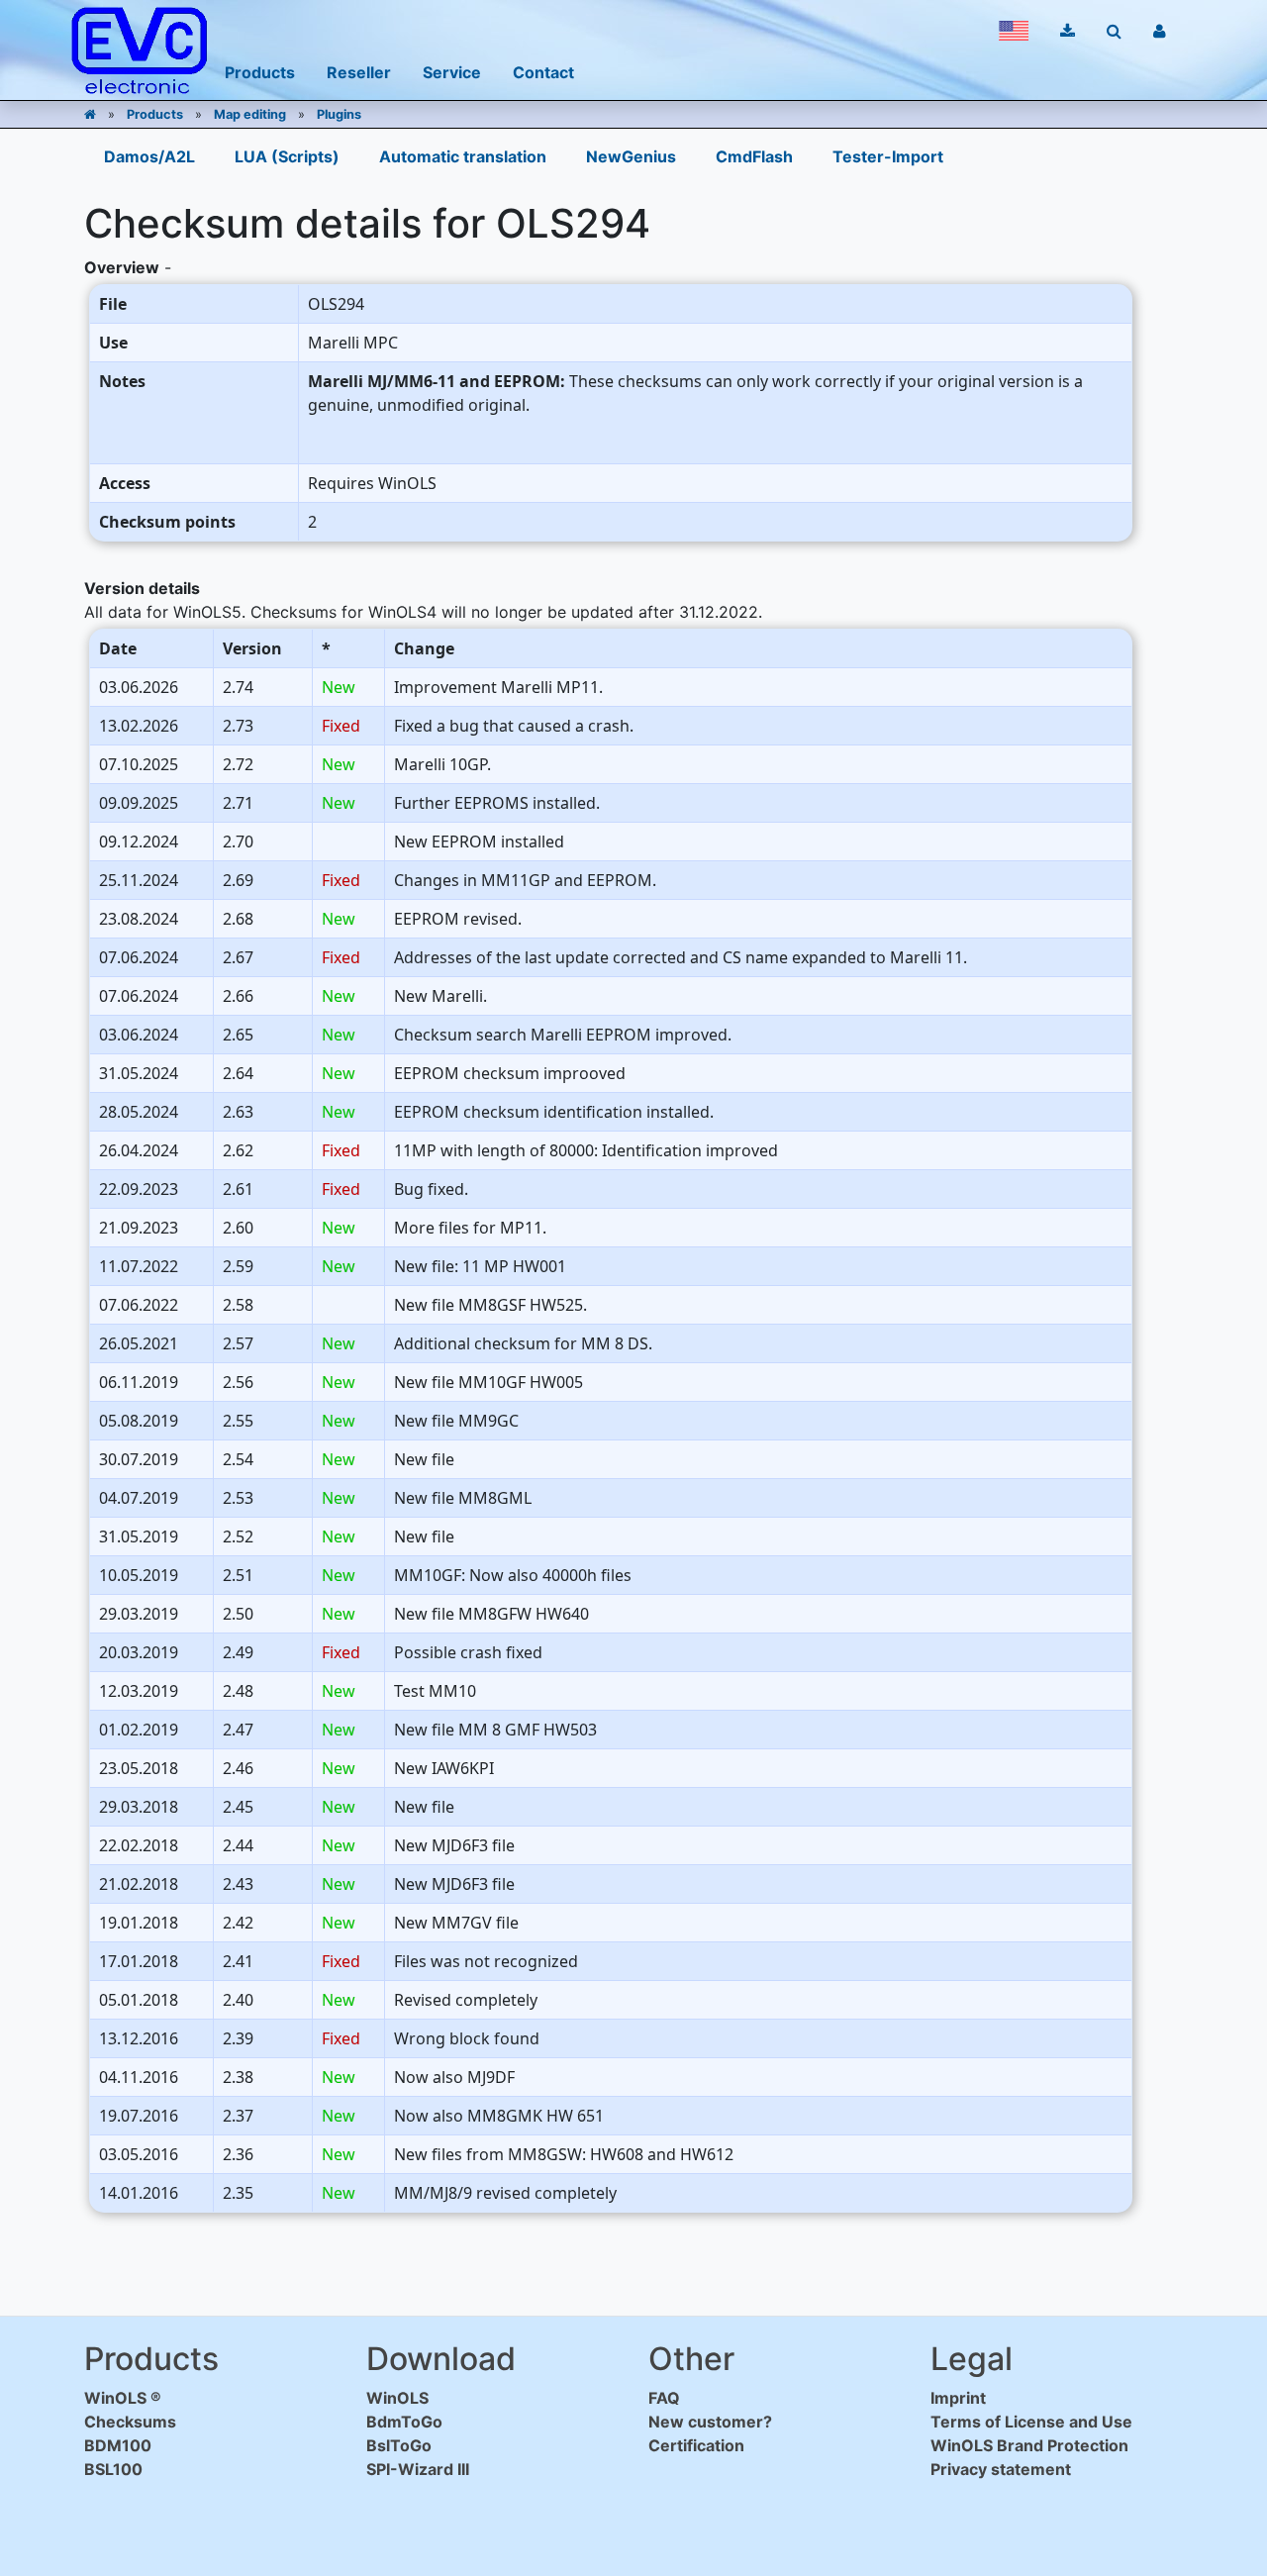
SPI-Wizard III (418, 2469)
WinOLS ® (123, 2398)
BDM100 (118, 2445)
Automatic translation (463, 156)
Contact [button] (543, 72)
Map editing (250, 114)
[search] (1114, 31)
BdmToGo (404, 2422)
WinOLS (397, 2398)
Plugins (339, 114)
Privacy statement (1001, 2469)
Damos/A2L (149, 156)
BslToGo (399, 2445)
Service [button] (452, 72)
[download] (1068, 31)
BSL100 (113, 2469)
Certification (696, 2445)
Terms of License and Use (1031, 2422)
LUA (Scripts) (287, 156)
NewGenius (631, 156)
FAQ (664, 2398)
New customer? (710, 2422)
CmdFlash (754, 156)
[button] (1014, 31)
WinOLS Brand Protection (1029, 2445)
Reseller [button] (359, 72)
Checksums (130, 2422)
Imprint (958, 2398)
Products (155, 114)
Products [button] (260, 72)
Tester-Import (888, 156)
